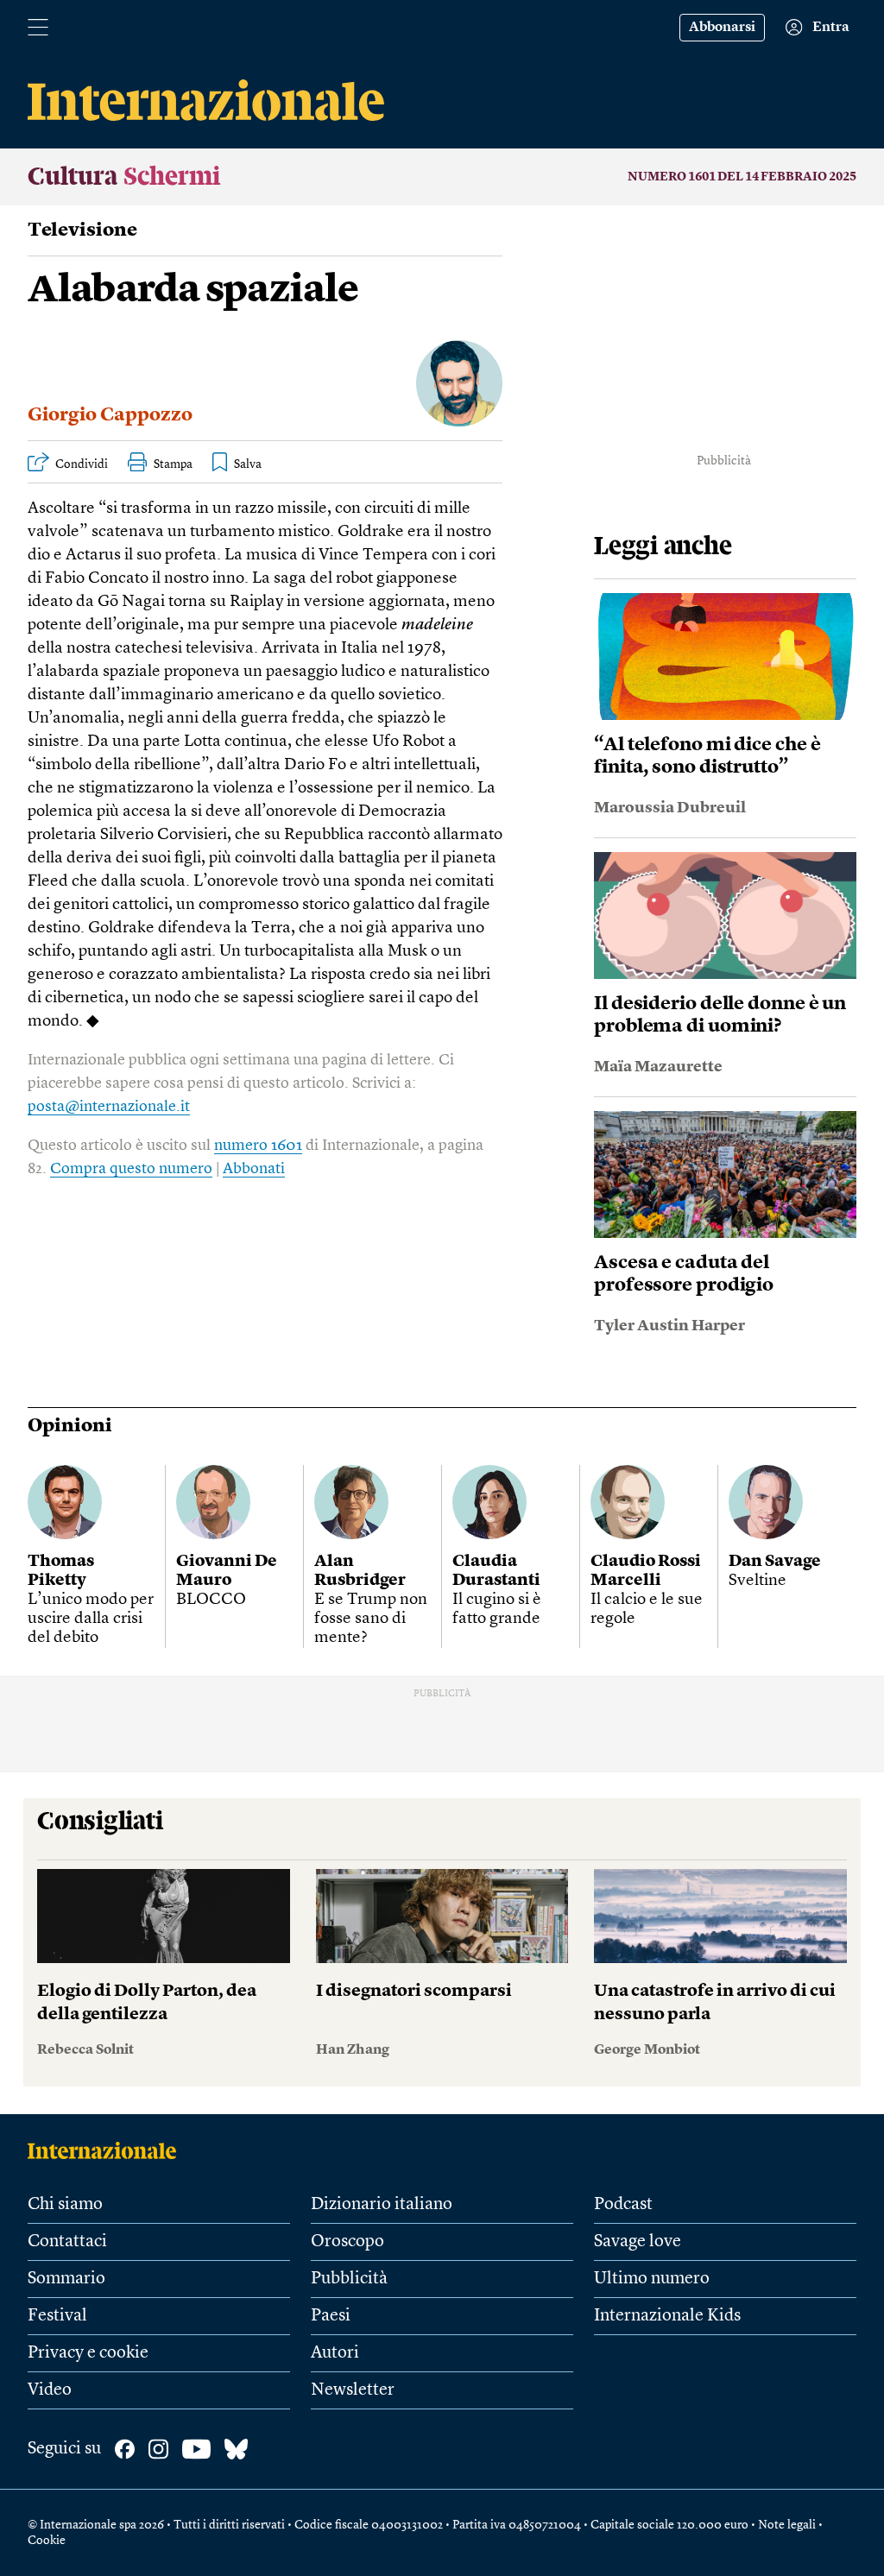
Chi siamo (65, 2205)
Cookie (47, 2541)
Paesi (331, 2316)
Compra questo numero (131, 1169)
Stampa (173, 464)
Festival (57, 2316)
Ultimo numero (652, 2279)
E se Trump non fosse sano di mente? (371, 1619)
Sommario (66, 2279)
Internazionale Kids (667, 2316)
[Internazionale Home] (107, 2150)
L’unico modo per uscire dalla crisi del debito (91, 1619)
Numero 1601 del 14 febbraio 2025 (742, 177)
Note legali (787, 2525)
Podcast (623, 2205)
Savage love (638, 2242)
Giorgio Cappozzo (110, 415)
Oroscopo (347, 2242)
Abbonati (254, 1169)
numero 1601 (258, 1146)
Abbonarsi (722, 28)
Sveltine (758, 1581)
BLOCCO (211, 1600)
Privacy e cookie (88, 2353)
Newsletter (353, 2390)
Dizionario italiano (382, 2205)
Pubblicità (349, 2279)
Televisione (82, 230)
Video (50, 2390)
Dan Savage (775, 1562)
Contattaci (67, 2242)
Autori (335, 2353)
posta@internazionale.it (109, 1107)
